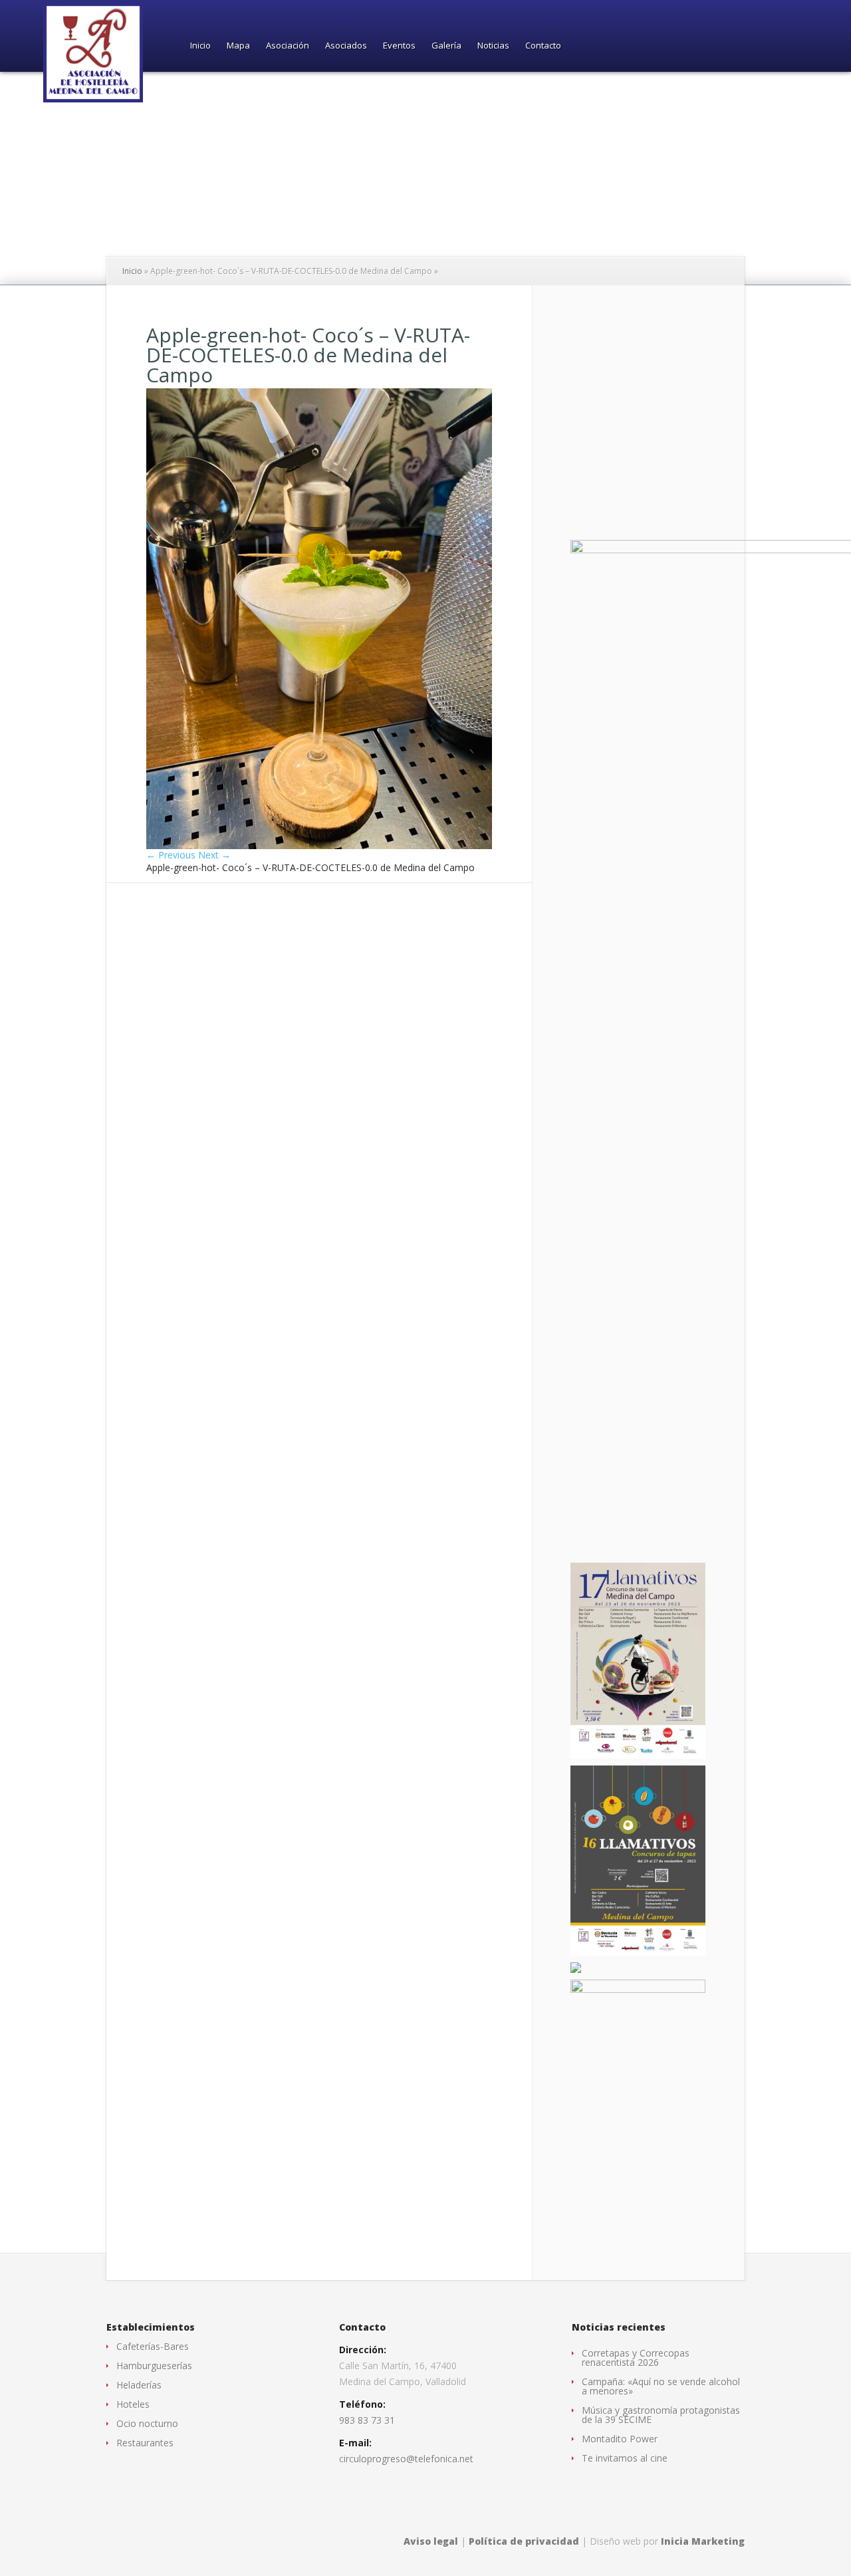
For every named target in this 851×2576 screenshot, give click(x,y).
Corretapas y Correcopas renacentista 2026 (636, 2358)
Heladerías (139, 2385)
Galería (446, 46)
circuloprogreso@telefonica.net (406, 2459)
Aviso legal (431, 2541)
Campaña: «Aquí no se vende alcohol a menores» (661, 2386)
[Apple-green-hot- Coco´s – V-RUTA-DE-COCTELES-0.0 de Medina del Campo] (319, 845)
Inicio (200, 46)
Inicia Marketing (703, 2541)
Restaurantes (145, 2443)
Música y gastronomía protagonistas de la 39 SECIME (661, 2415)
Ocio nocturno (147, 2423)
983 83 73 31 (367, 2420)
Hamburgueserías (154, 2366)
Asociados (346, 46)
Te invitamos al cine (625, 2458)
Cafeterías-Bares (153, 2346)
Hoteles (133, 2404)
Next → (214, 855)
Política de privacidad (524, 2541)
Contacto (543, 46)
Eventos (399, 46)
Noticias (493, 46)
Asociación (288, 46)
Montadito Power (620, 2439)
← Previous (171, 855)
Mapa (238, 46)
